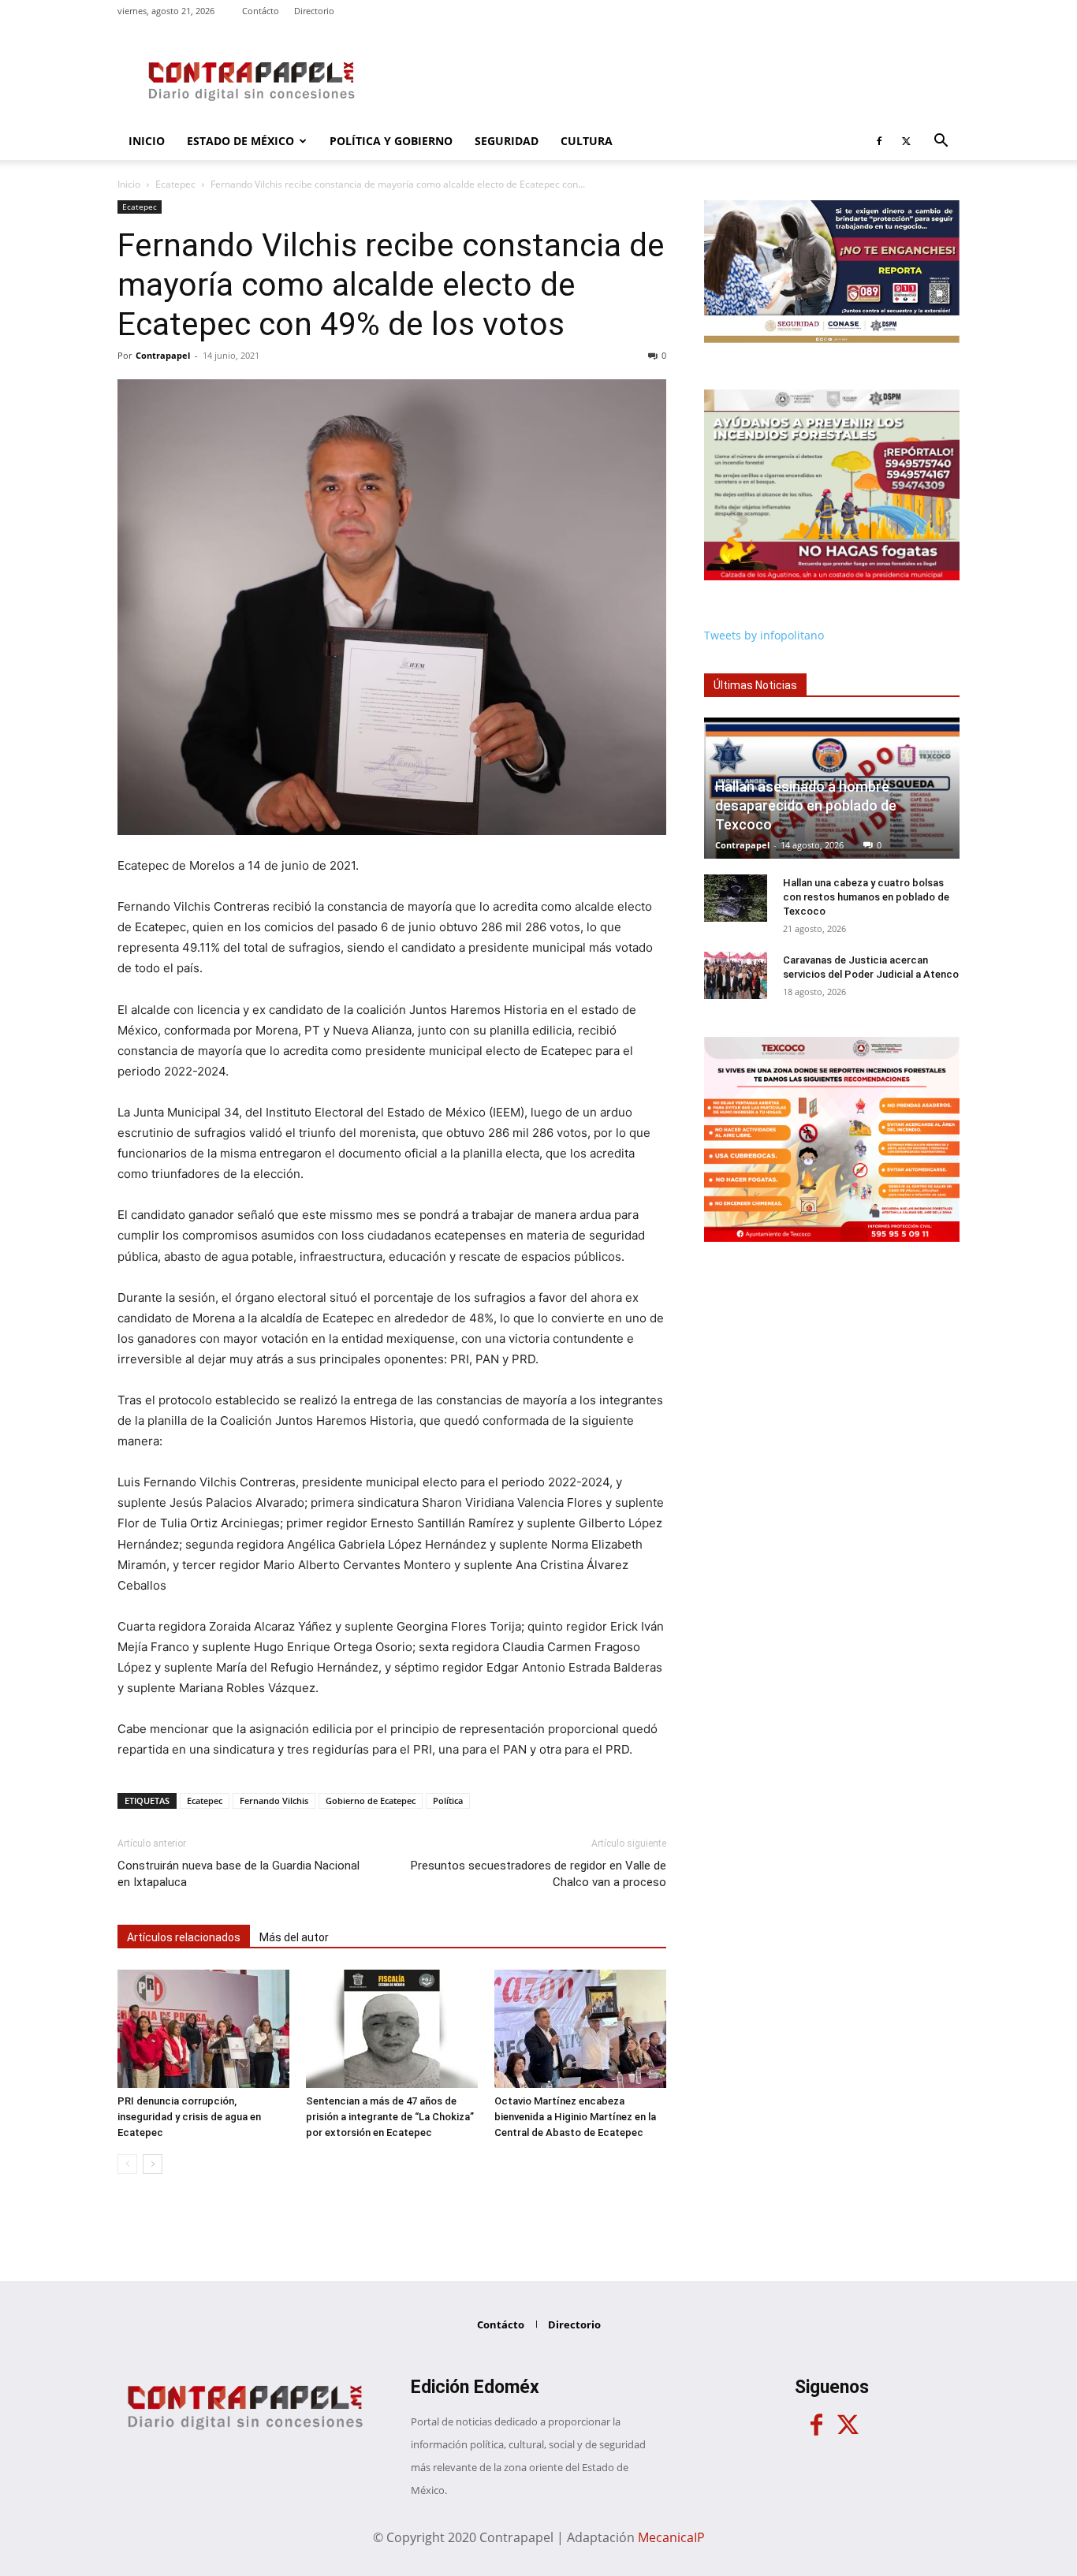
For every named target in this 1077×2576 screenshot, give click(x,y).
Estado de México (240, 141)
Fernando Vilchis (274, 1801)
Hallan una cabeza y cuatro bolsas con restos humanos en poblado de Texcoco (866, 897)
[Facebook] (879, 141)
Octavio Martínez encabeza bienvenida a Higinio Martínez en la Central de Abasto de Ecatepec (575, 2117)
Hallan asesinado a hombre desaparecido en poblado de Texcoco (806, 805)
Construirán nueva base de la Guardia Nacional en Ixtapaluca (239, 1874)
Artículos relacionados (184, 1937)
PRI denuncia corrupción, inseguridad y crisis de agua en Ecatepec (189, 2117)
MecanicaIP (671, 2537)
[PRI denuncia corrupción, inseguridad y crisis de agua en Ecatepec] (203, 2029)
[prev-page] (127, 2164)
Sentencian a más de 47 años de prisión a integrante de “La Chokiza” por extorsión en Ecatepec (390, 2117)
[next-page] (153, 2164)
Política (448, 1801)
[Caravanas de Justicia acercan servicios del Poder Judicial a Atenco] (736, 975)
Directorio (314, 11)
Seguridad (507, 141)
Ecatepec (175, 184)
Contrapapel (163, 355)
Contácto (261, 11)
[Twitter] (906, 141)
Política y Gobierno (391, 141)
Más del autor (294, 1937)
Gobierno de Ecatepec (371, 1801)
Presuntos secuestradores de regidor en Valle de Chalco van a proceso (538, 1874)
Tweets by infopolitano (764, 635)
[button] (941, 142)
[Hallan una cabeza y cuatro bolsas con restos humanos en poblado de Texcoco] (736, 898)
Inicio (147, 141)
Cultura (587, 141)
